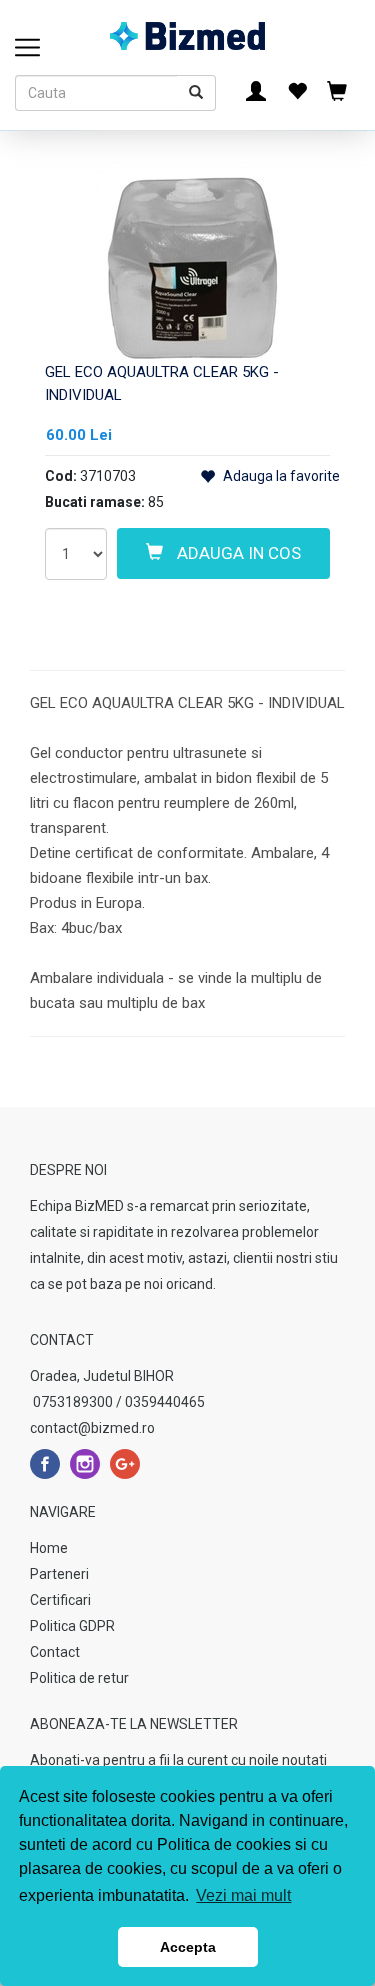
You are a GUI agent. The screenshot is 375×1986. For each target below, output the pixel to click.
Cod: (61, 476)
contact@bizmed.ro (92, 1428)
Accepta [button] (188, 1947)
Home (49, 1548)
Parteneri (59, 1574)
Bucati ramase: (95, 502)
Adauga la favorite (280, 476)
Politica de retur (79, 1678)
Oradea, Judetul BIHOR (102, 1376)
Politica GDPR (72, 1626)
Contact (55, 1652)
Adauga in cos (237, 553)
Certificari (60, 1600)
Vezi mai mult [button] (243, 1895)
